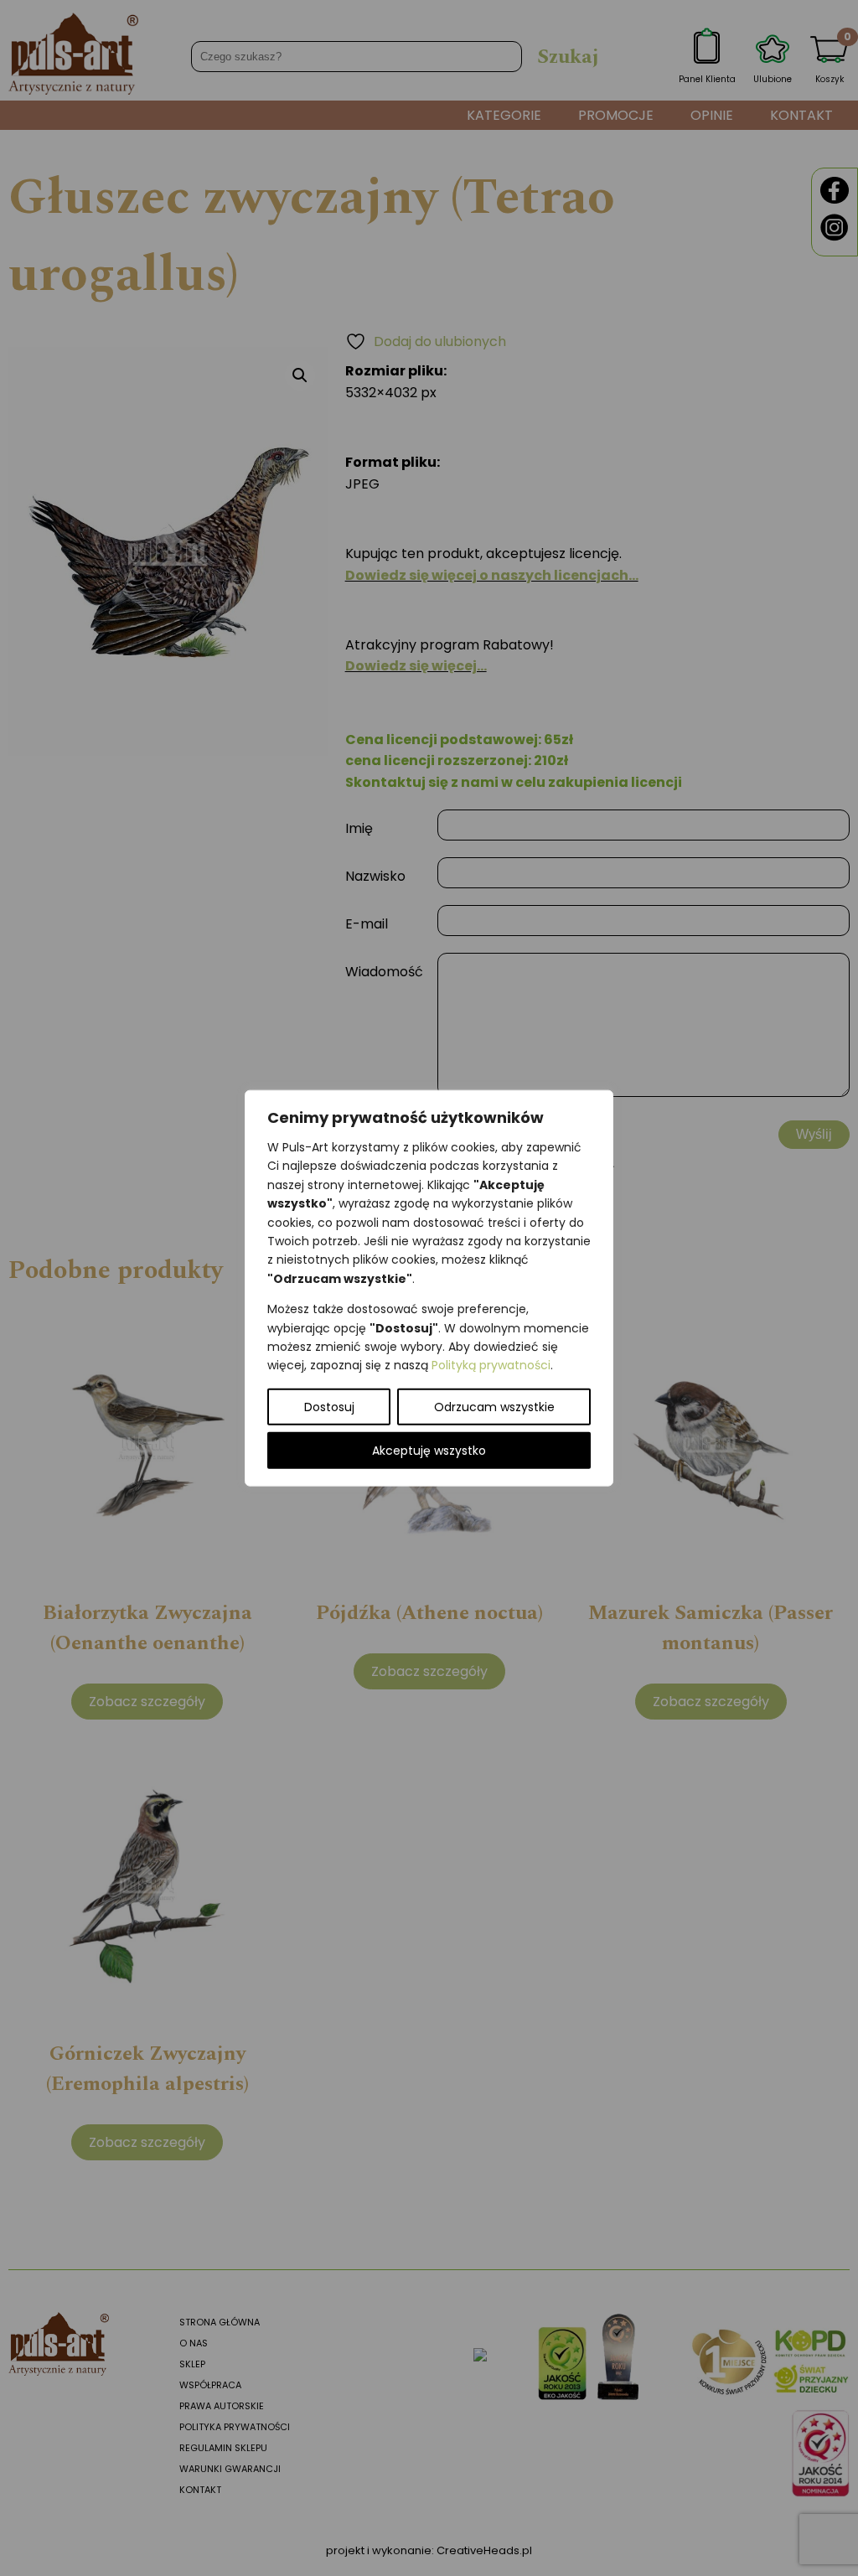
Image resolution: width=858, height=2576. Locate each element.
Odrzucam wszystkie (494, 1406)
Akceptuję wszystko (429, 1450)
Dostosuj (329, 1406)
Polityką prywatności (491, 1365)
